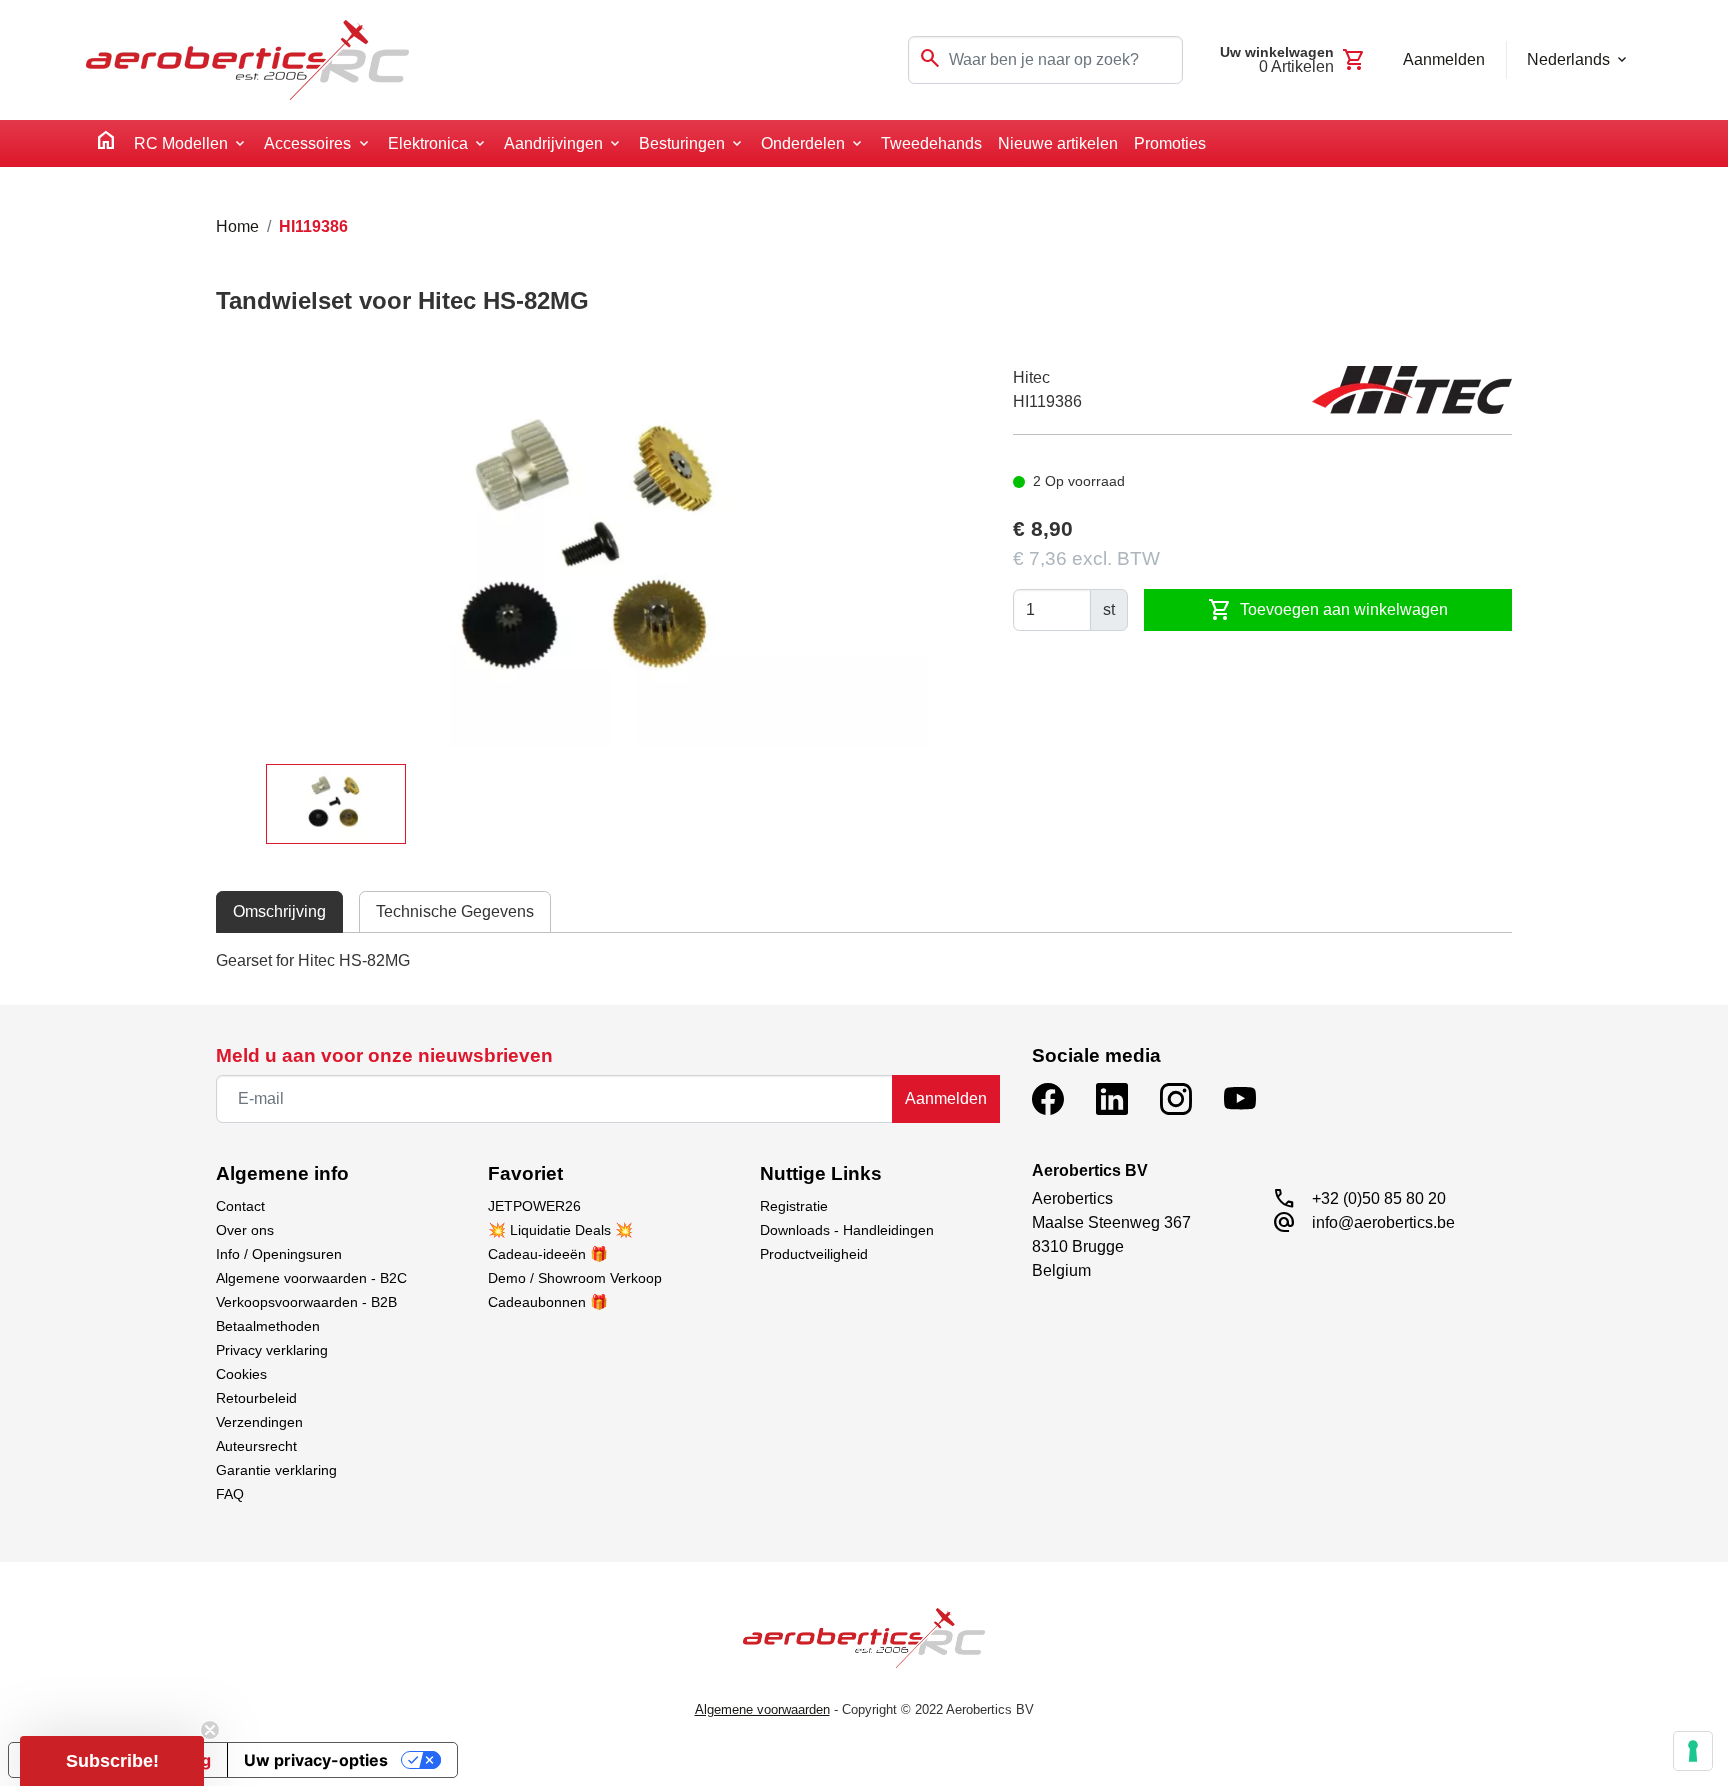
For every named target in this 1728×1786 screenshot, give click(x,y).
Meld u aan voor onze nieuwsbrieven (384, 1055)
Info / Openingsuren (279, 1254)
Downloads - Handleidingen (847, 1230)
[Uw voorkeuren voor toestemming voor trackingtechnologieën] (1693, 1751)
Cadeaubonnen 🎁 (548, 1302)
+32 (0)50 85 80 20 (1379, 1198)
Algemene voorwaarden (762, 1709)
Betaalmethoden (268, 1326)
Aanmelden (946, 1098)
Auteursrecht (256, 1446)
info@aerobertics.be (1383, 1222)
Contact (240, 1206)
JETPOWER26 (534, 1206)
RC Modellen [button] (181, 143)
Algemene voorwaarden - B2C (311, 1278)
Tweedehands (931, 143)
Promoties (1170, 143)
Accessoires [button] (307, 143)
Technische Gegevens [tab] (455, 911)
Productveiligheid (814, 1254)
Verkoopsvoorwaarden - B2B (306, 1302)
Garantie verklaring (276, 1470)
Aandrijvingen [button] (553, 143)
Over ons (245, 1230)
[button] (112, 1761)
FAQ (230, 1494)
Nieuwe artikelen (1058, 143)
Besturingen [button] (682, 143)
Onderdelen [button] (803, 143)
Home (237, 226)
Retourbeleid (256, 1398)
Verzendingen (259, 1422)
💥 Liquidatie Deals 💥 (560, 1230)
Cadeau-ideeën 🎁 (548, 1254)
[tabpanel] (864, 961)
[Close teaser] (210, 1730)
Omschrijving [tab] (279, 911)
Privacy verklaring (272, 1350)
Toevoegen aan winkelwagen (1328, 610)
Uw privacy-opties (316, 1760)
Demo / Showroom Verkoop (575, 1278)
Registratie (794, 1206)
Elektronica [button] (428, 143)
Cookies (241, 1374)
